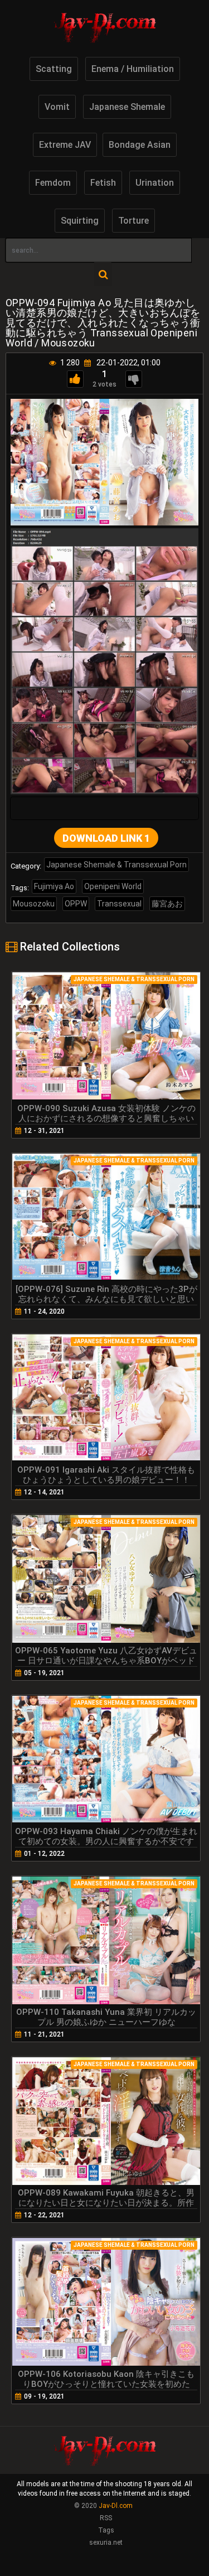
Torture (133, 221)
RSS (106, 2518)
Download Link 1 (106, 838)
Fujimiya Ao (54, 886)
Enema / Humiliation (133, 69)
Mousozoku (34, 904)
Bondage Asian (140, 145)
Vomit (57, 107)
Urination (155, 183)
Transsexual (119, 904)
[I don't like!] (134, 379)
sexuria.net (106, 2543)
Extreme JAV (65, 145)
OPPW (76, 904)
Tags (106, 2530)
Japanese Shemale (127, 107)
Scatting (54, 69)
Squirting (80, 221)
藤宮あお (167, 904)
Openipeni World (113, 886)
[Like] (75, 379)
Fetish (103, 183)
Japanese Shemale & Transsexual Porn (116, 865)
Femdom (53, 183)
